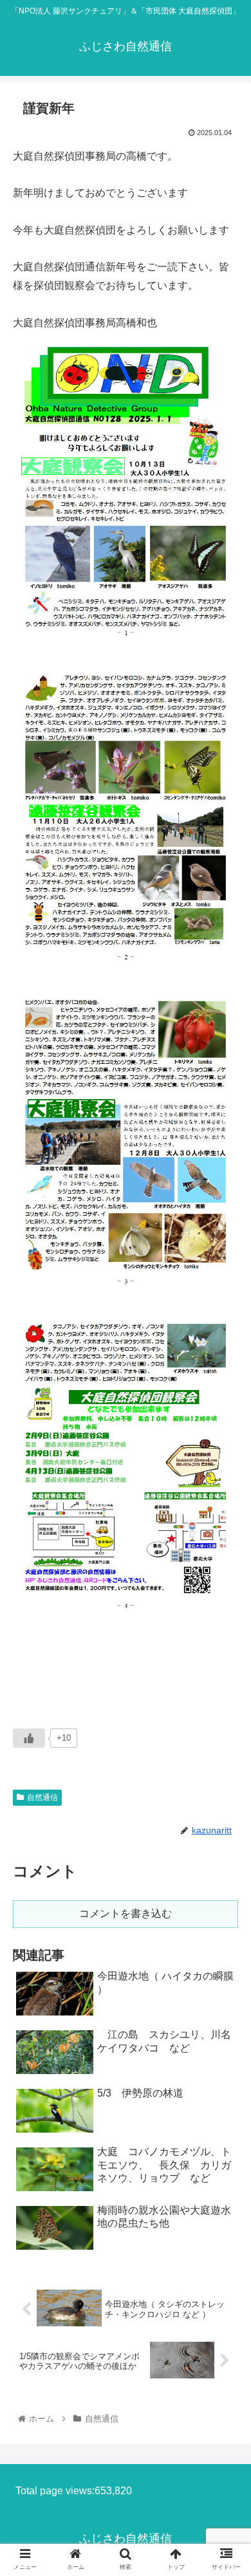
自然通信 (42, 1797)
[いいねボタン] (29, 1738)
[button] (226, 1629)
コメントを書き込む (126, 1913)
